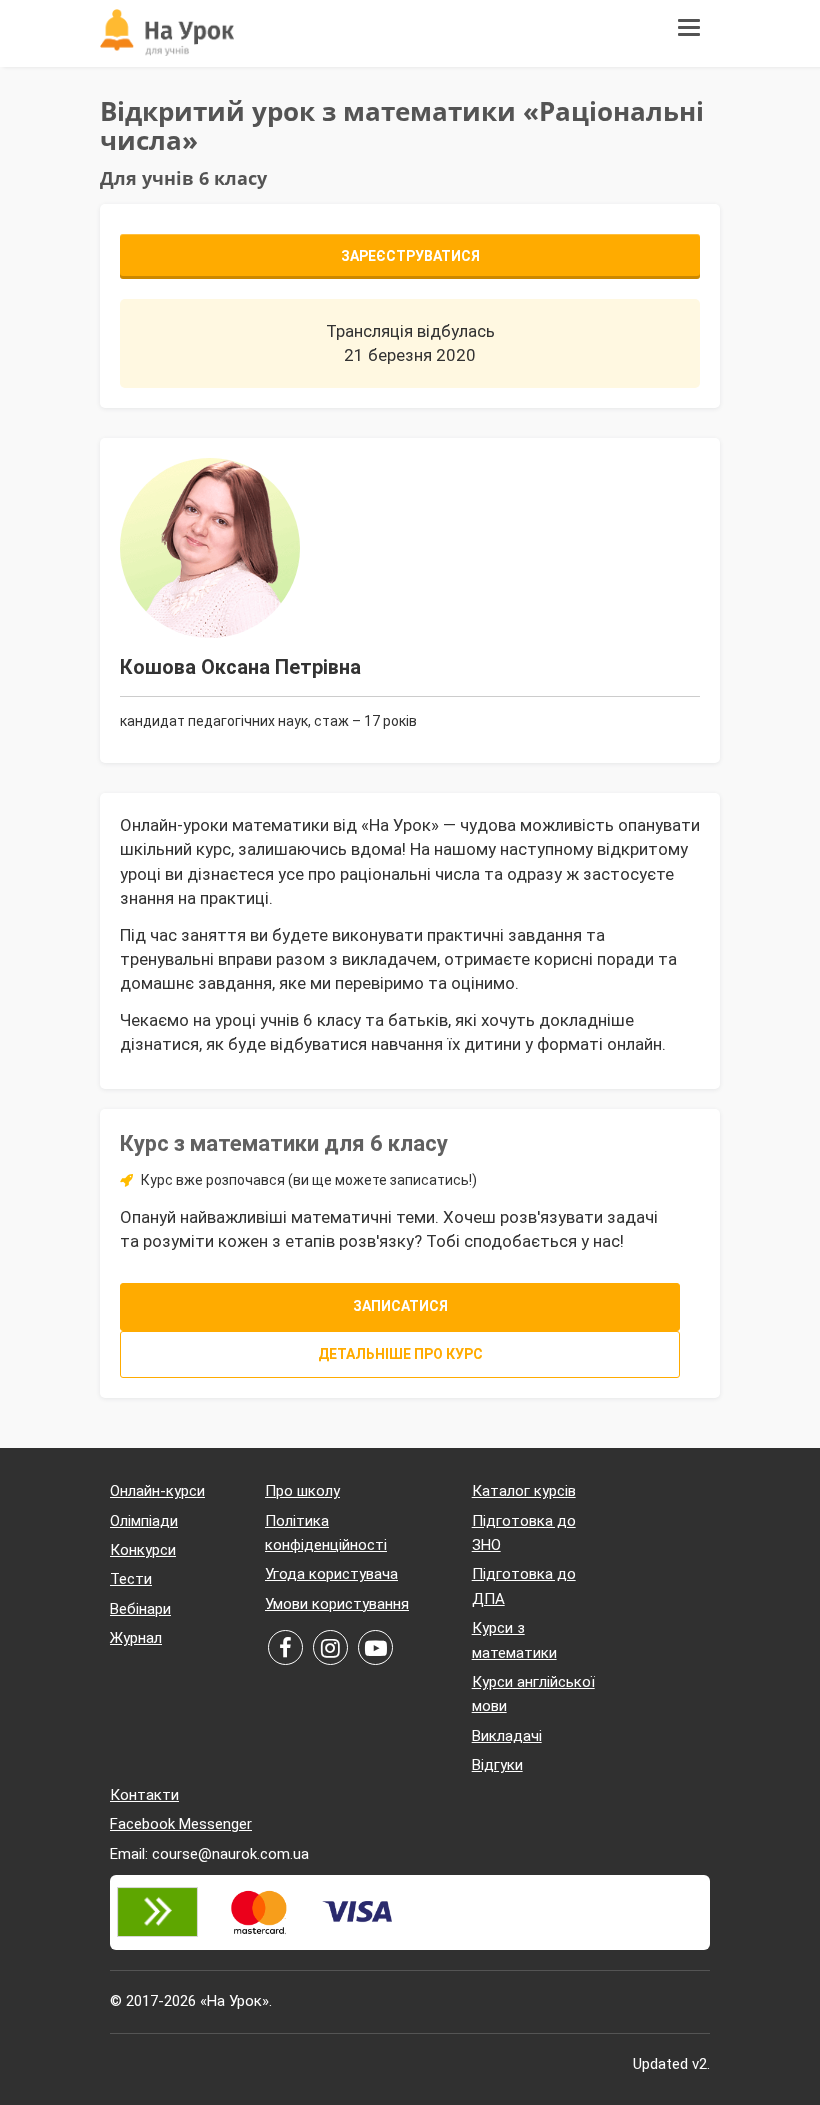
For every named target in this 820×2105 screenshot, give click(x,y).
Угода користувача (331, 1574)
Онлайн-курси (157, 1491)
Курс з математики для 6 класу (284, 1143)
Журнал (136, 1638)
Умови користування (337, 1604)
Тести (131, 1579)
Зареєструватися (410, 256)
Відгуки (497, 1765)
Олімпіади (144, 1521)
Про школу (302, 1491)
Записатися (400, 1306)
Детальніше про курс (400, 1354)
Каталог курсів (524, 1491)
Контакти (144, 1795)
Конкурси (143, 1550)
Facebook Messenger (181, 1824)
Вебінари (140, 1609)
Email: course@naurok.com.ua (209, 1854)
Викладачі (507, 1736)
